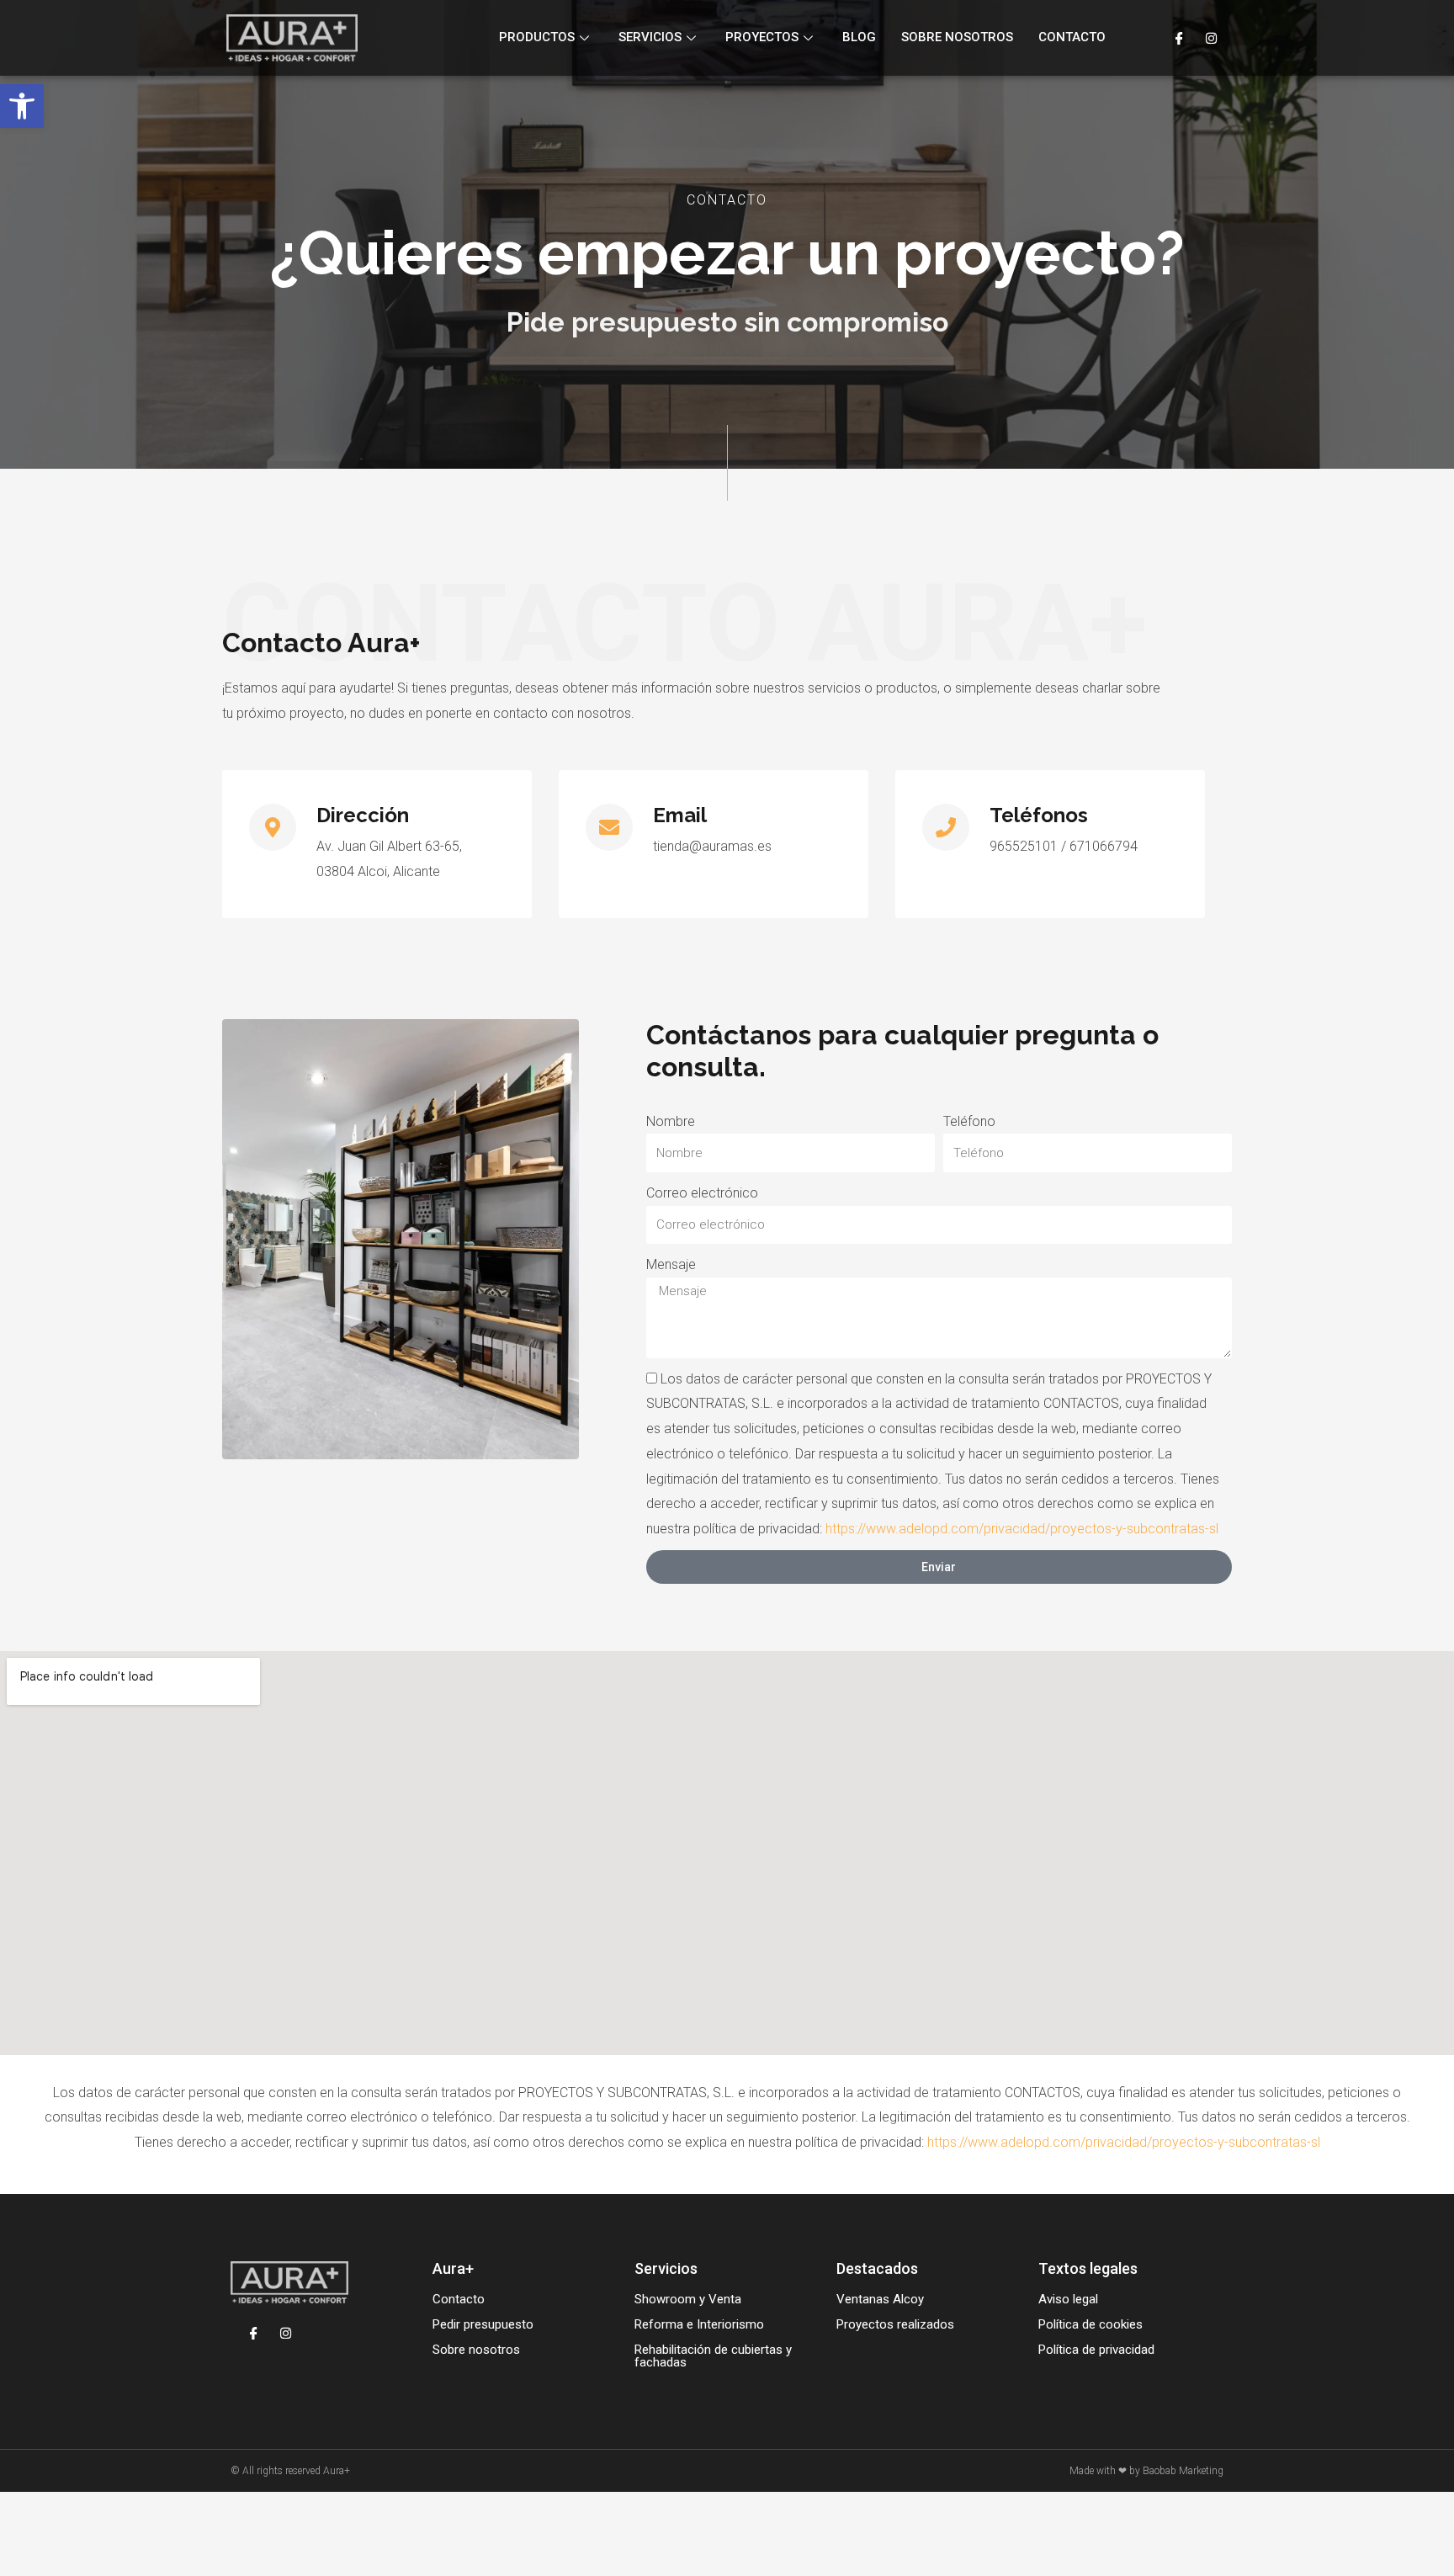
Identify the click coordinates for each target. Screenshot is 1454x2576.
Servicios (650, 37)
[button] (22, 106)
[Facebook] (1179, 38)
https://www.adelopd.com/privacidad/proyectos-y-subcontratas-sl (1022, 1529)
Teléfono (969, 1121)
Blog (859, 37)
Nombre (671, 1121)
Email (680, 815)
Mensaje (671, 1264)
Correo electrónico (702, 1193)
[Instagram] (1211, 38)
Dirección (363, 815)
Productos (537, 37)
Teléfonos (1039, 815)
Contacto (1072, 37)
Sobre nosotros (957, 37)
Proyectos (762, 37)
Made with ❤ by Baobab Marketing (1146, 2471)
